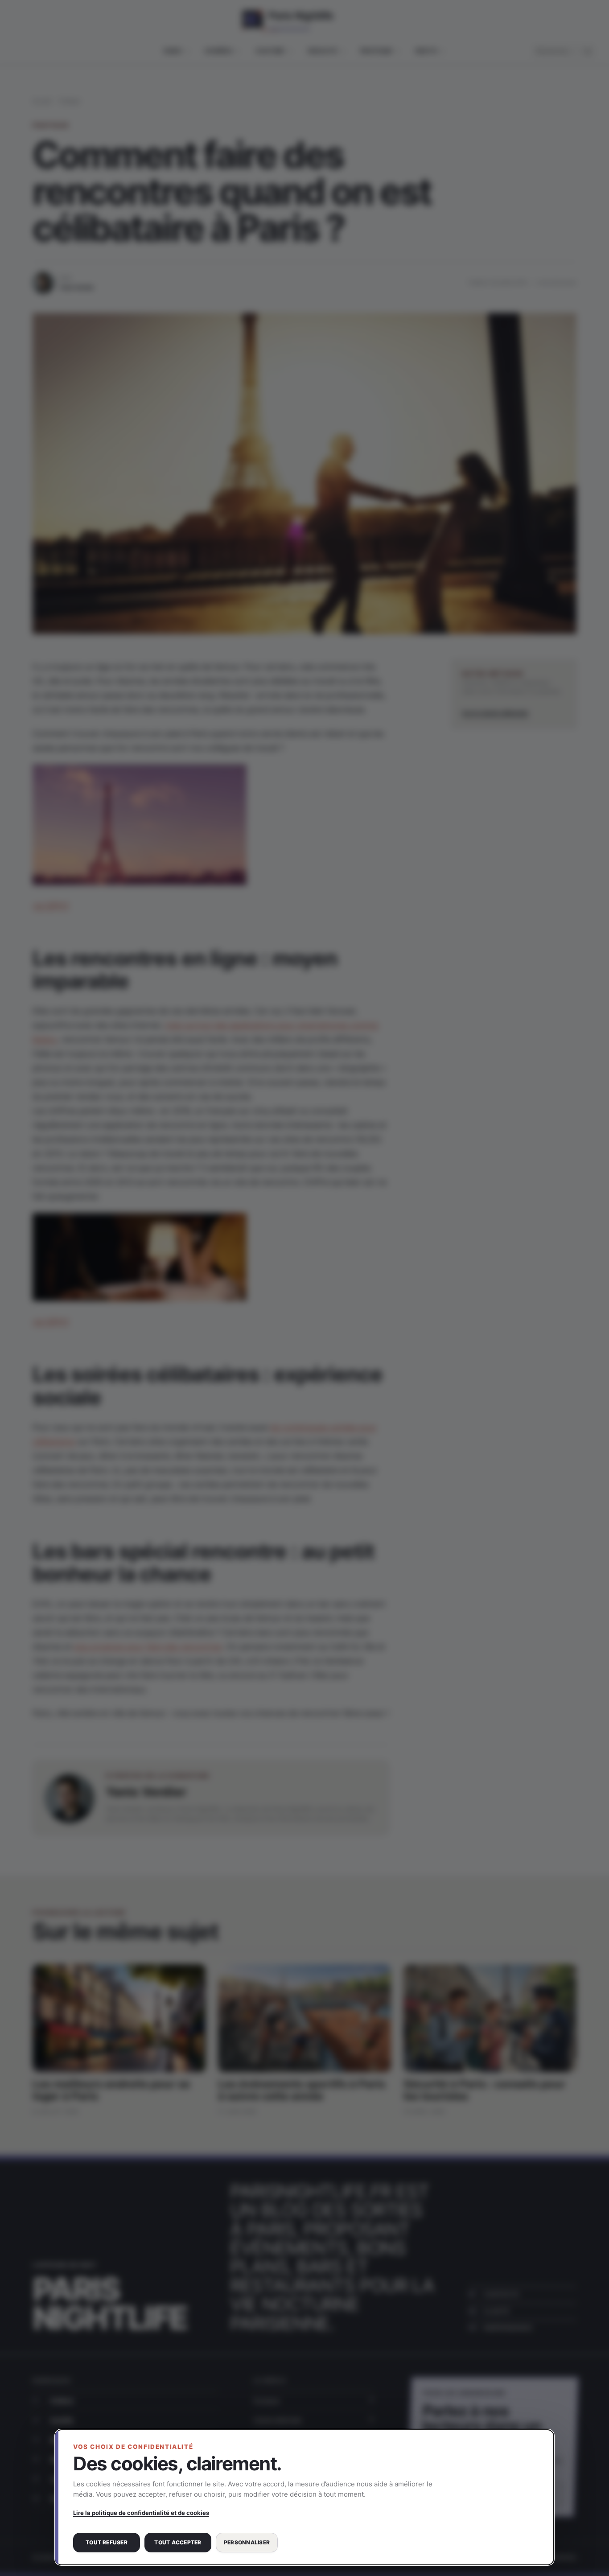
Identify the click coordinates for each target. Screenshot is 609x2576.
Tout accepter (178, 2542)
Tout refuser (107, 2542)
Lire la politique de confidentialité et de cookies (141, 2513)
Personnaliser (247, 2542)
